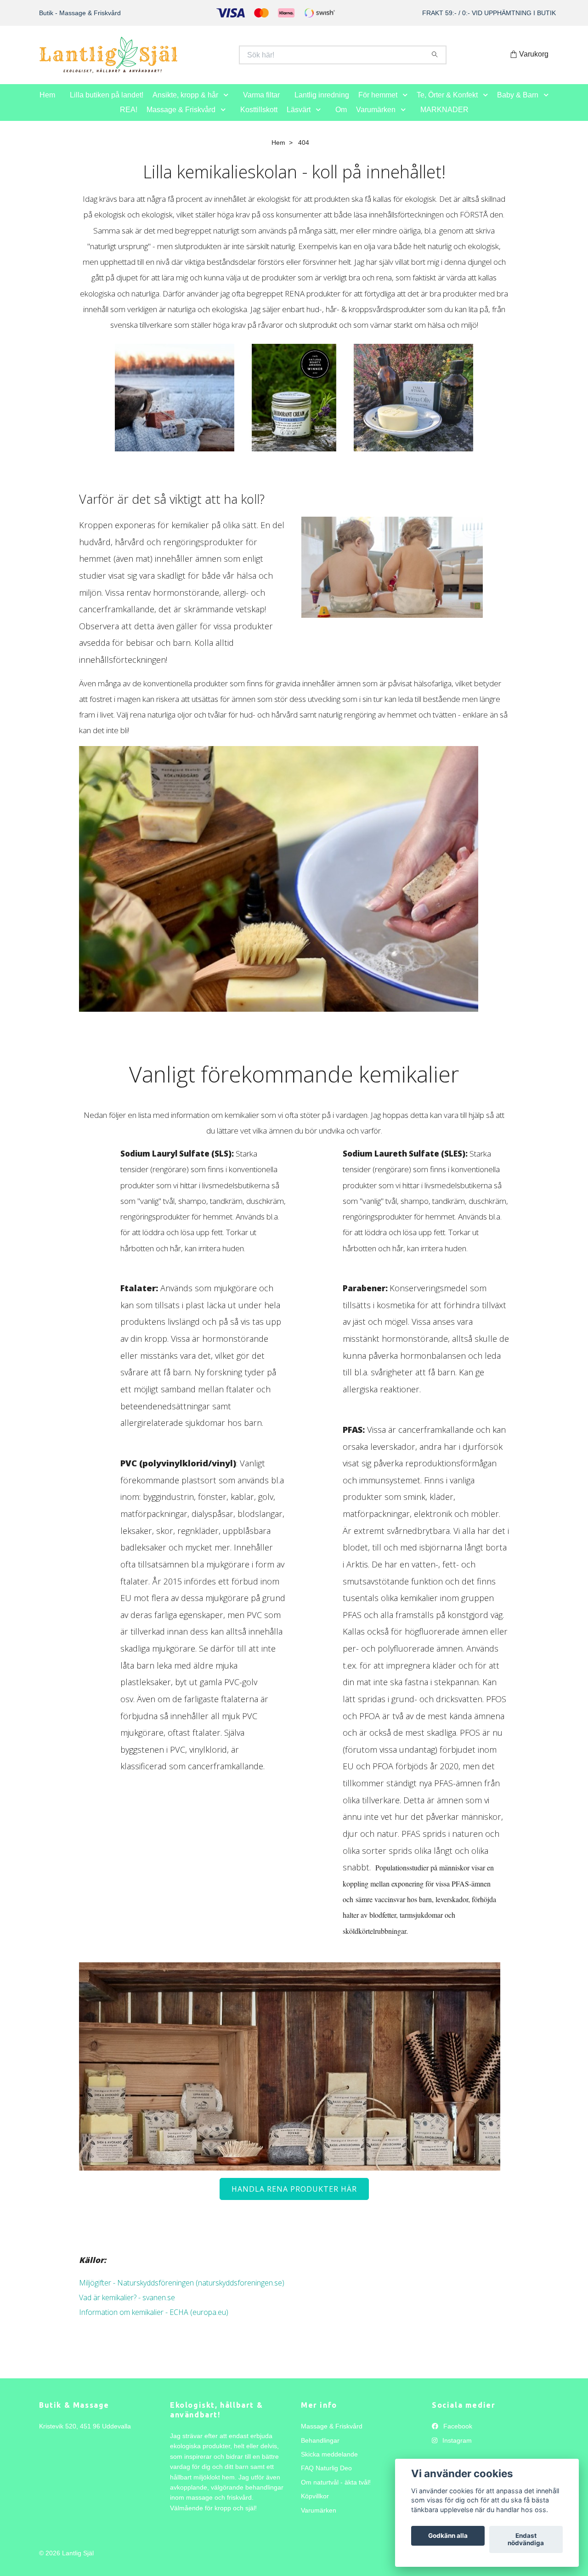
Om (341, 119)
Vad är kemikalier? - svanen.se (127, 2308)
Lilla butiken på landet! (107, 105)
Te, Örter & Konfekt (447, 105)
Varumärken (376, 119)
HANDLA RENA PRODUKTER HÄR (294, 2199)
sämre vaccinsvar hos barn (394, 1909)
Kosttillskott (259, 119)
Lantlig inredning (322, 105)
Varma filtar (261, 105)
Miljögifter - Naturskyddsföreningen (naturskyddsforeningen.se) (182, 2293)
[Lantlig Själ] (167, 60)
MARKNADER (444, 119)
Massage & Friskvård (181, 119)
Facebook (457, 2436)
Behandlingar (320, 2450)
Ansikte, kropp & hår (185, 105)
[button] (228, 105)
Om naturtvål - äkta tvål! (336, 2492)
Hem (47, 105)
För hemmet (378, 105)
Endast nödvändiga (526, 2540)
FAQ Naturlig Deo (326, 2478)
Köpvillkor (315, 2506)
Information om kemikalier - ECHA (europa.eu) (154, 2322)
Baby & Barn (518, 105)
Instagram (456, 2450)
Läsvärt (299, 119)
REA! (129, 119)
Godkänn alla (448, 2536)
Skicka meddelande (329, 2464)
